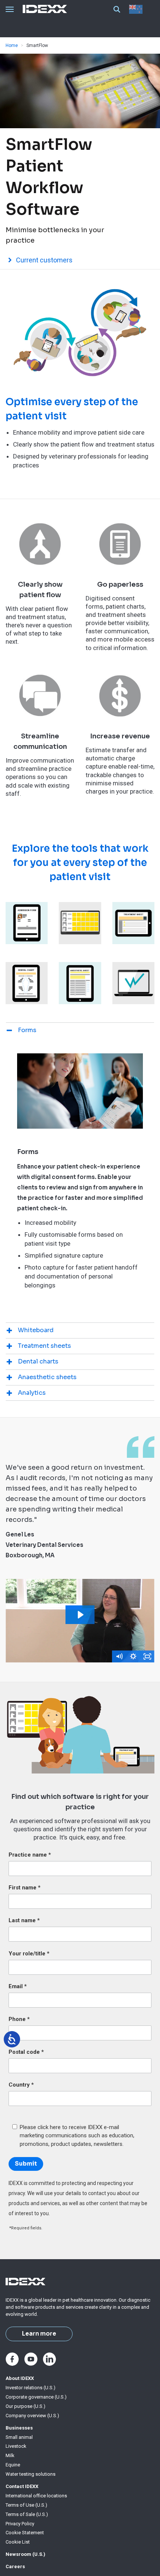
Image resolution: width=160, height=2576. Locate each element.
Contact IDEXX (22, 2486)
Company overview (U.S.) (32, 2416)
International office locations (36, 2496)
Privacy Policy (20, 2524)
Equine (13, 2465)
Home (12, 45)
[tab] (80, 1030)
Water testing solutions (31, 2474)
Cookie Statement (25, 2533)
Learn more (39, 2334)
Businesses (19, 2428)
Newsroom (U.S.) (25, 2554)
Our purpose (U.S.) (25, 2406)
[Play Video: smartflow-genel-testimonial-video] (80, 1615)
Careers (15, 2566)
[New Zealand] (137, 9)
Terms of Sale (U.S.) (27, 2514)
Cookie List (18, 2542)
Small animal (19, 2437)
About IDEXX (20, 2378)
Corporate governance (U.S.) (36, 2397)
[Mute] (119, 1656)
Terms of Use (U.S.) (26, 2505)
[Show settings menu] (133, 1656)
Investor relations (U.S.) (31, 2388)
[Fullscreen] (147, 1656)
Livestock (16, 2446)
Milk (10, 2455)
